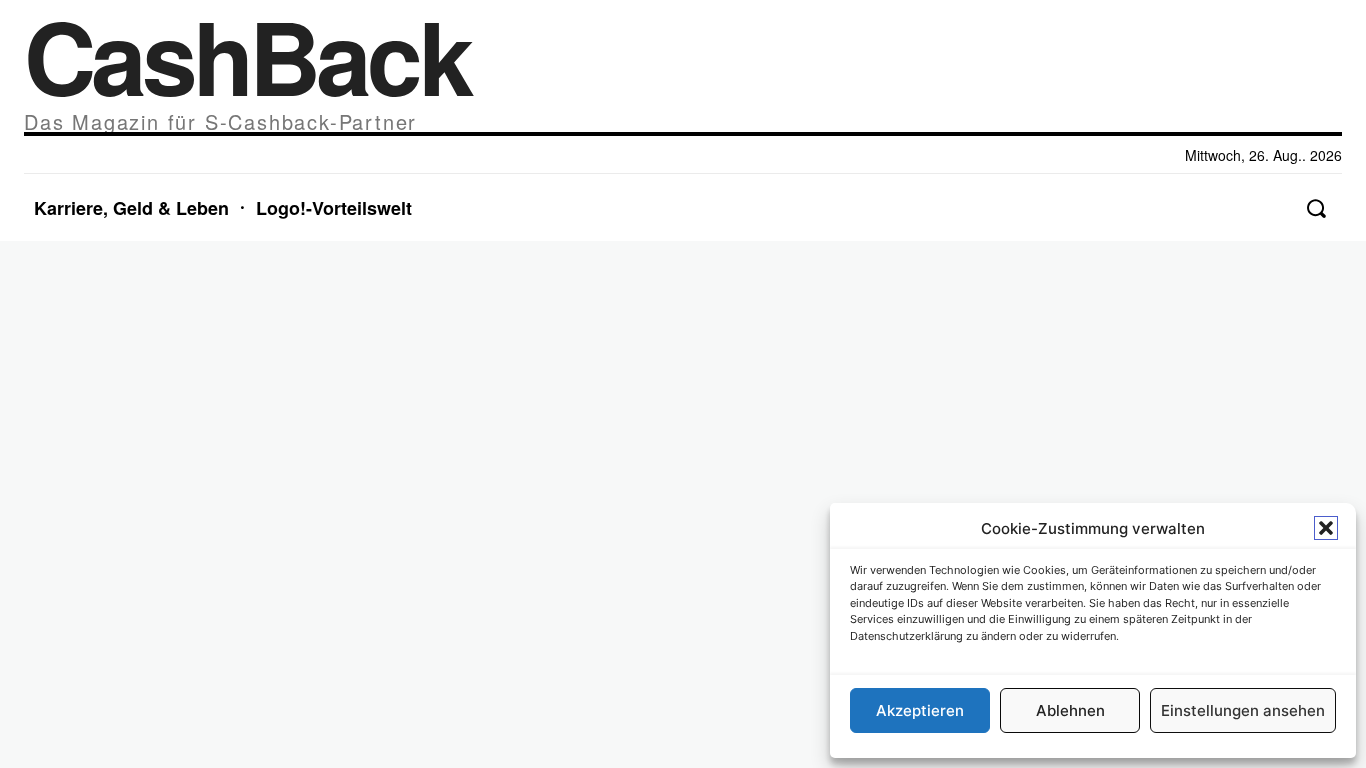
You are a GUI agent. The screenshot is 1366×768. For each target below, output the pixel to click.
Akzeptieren (920, 710)
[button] (1326, 528)
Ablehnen (1070, 710)
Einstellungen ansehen (1243, 710)
